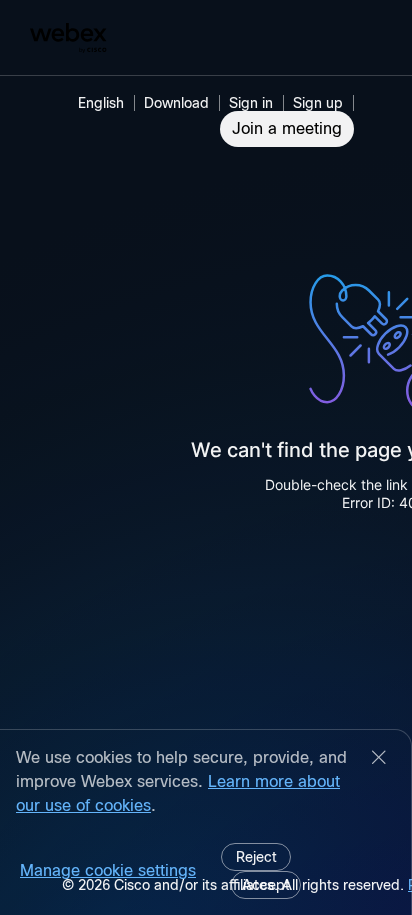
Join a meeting (287, 128)
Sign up (318, 103)
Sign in (251, 103)
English (101, 103)
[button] (254, 103)
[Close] (379, 759)
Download (176, 103)
